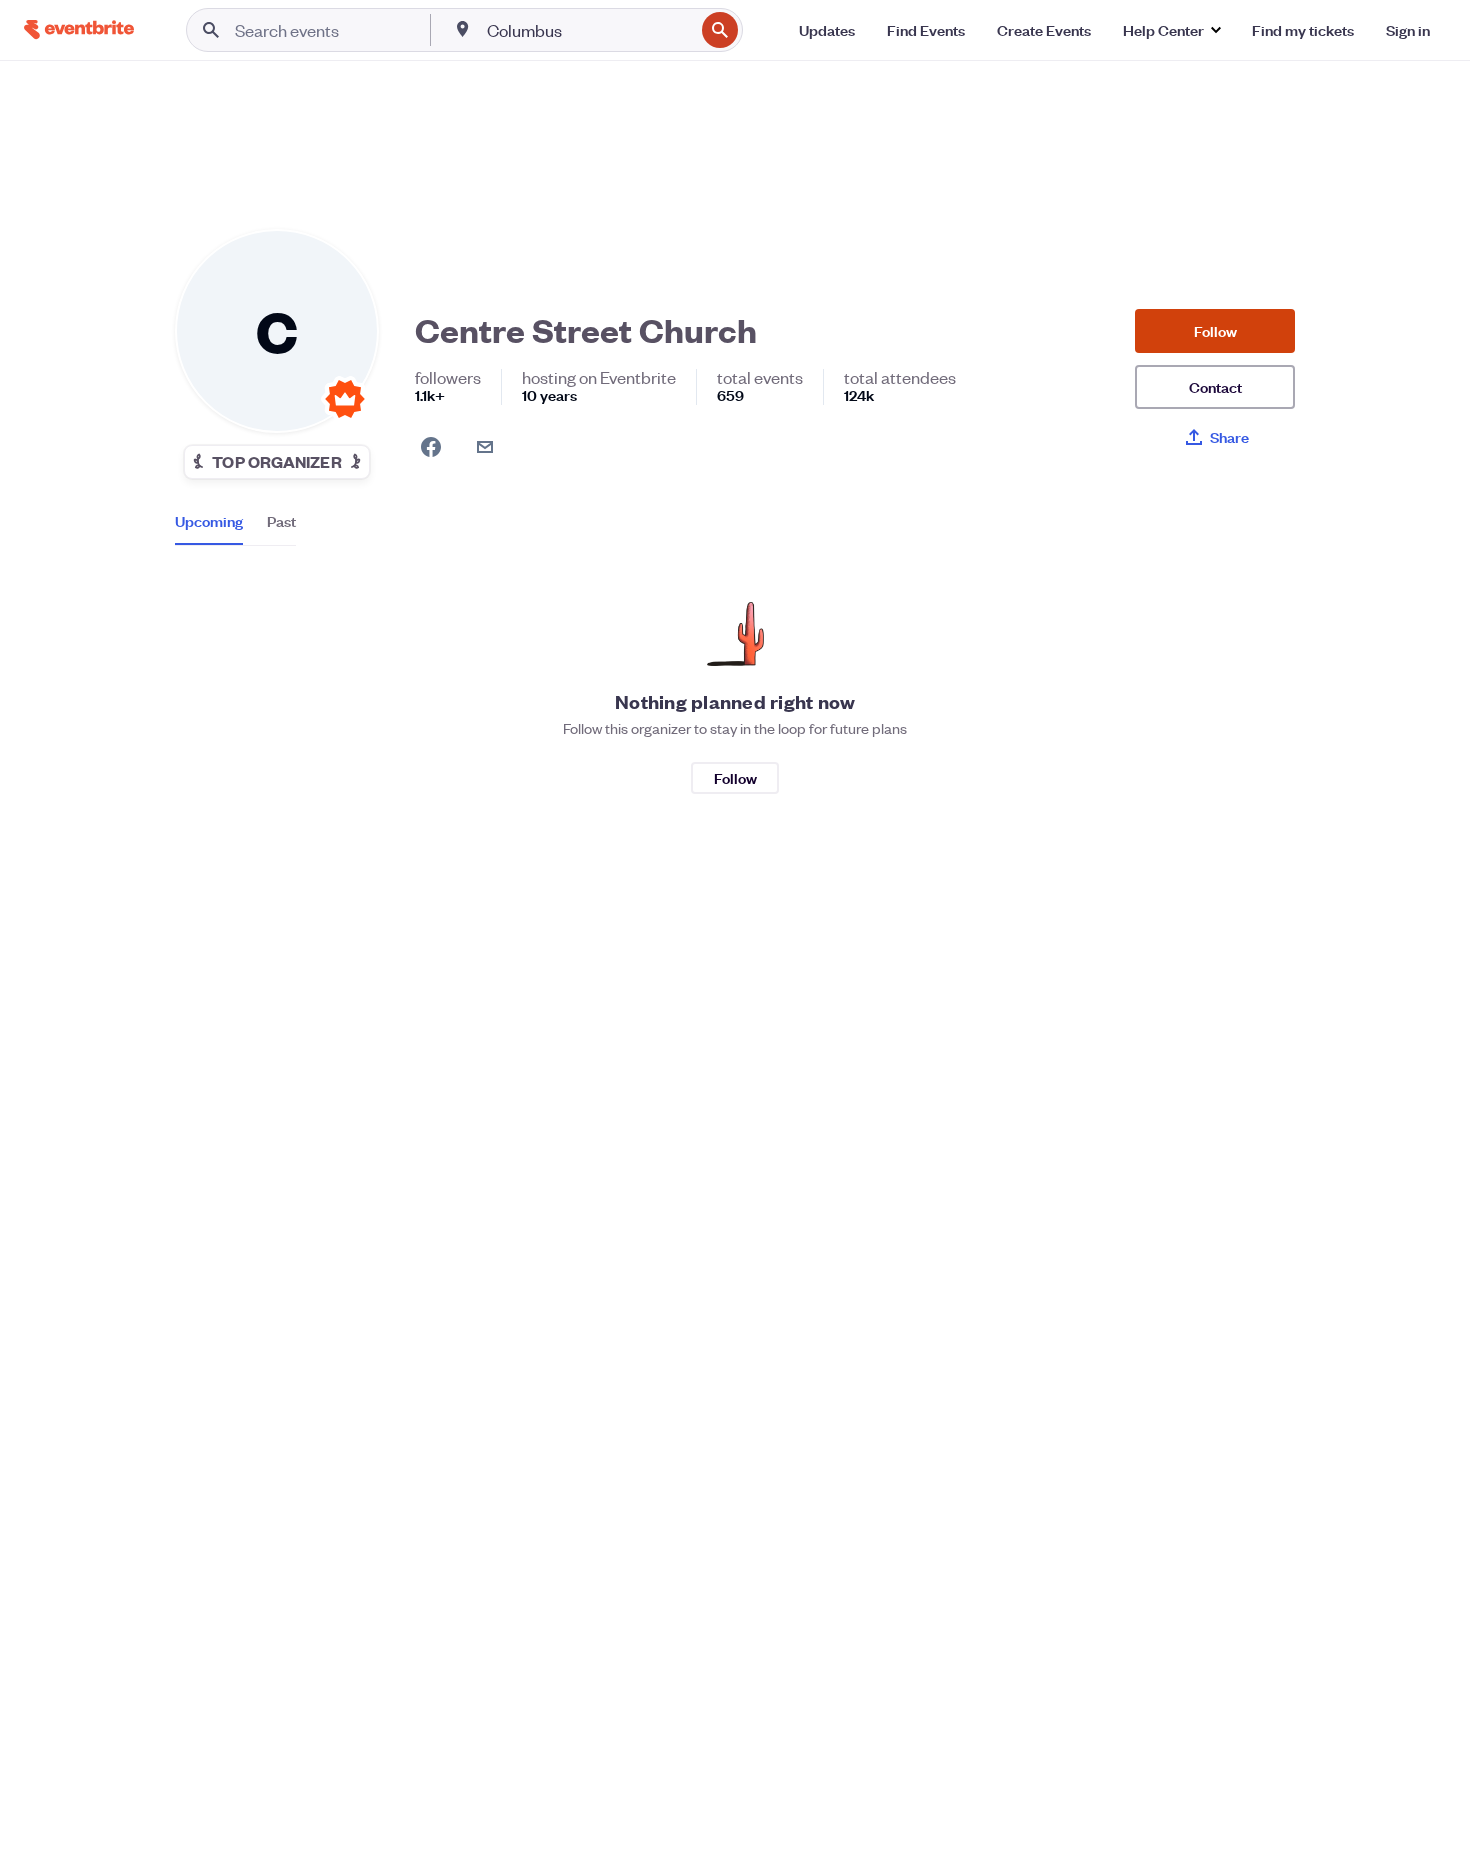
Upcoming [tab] (209, 521)
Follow (1215, 330)
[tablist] (235, 528)
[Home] (79, 29)
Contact (1215, 386)
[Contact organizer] (485, 447)
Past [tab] (281, 521)
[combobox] (588, 30)
